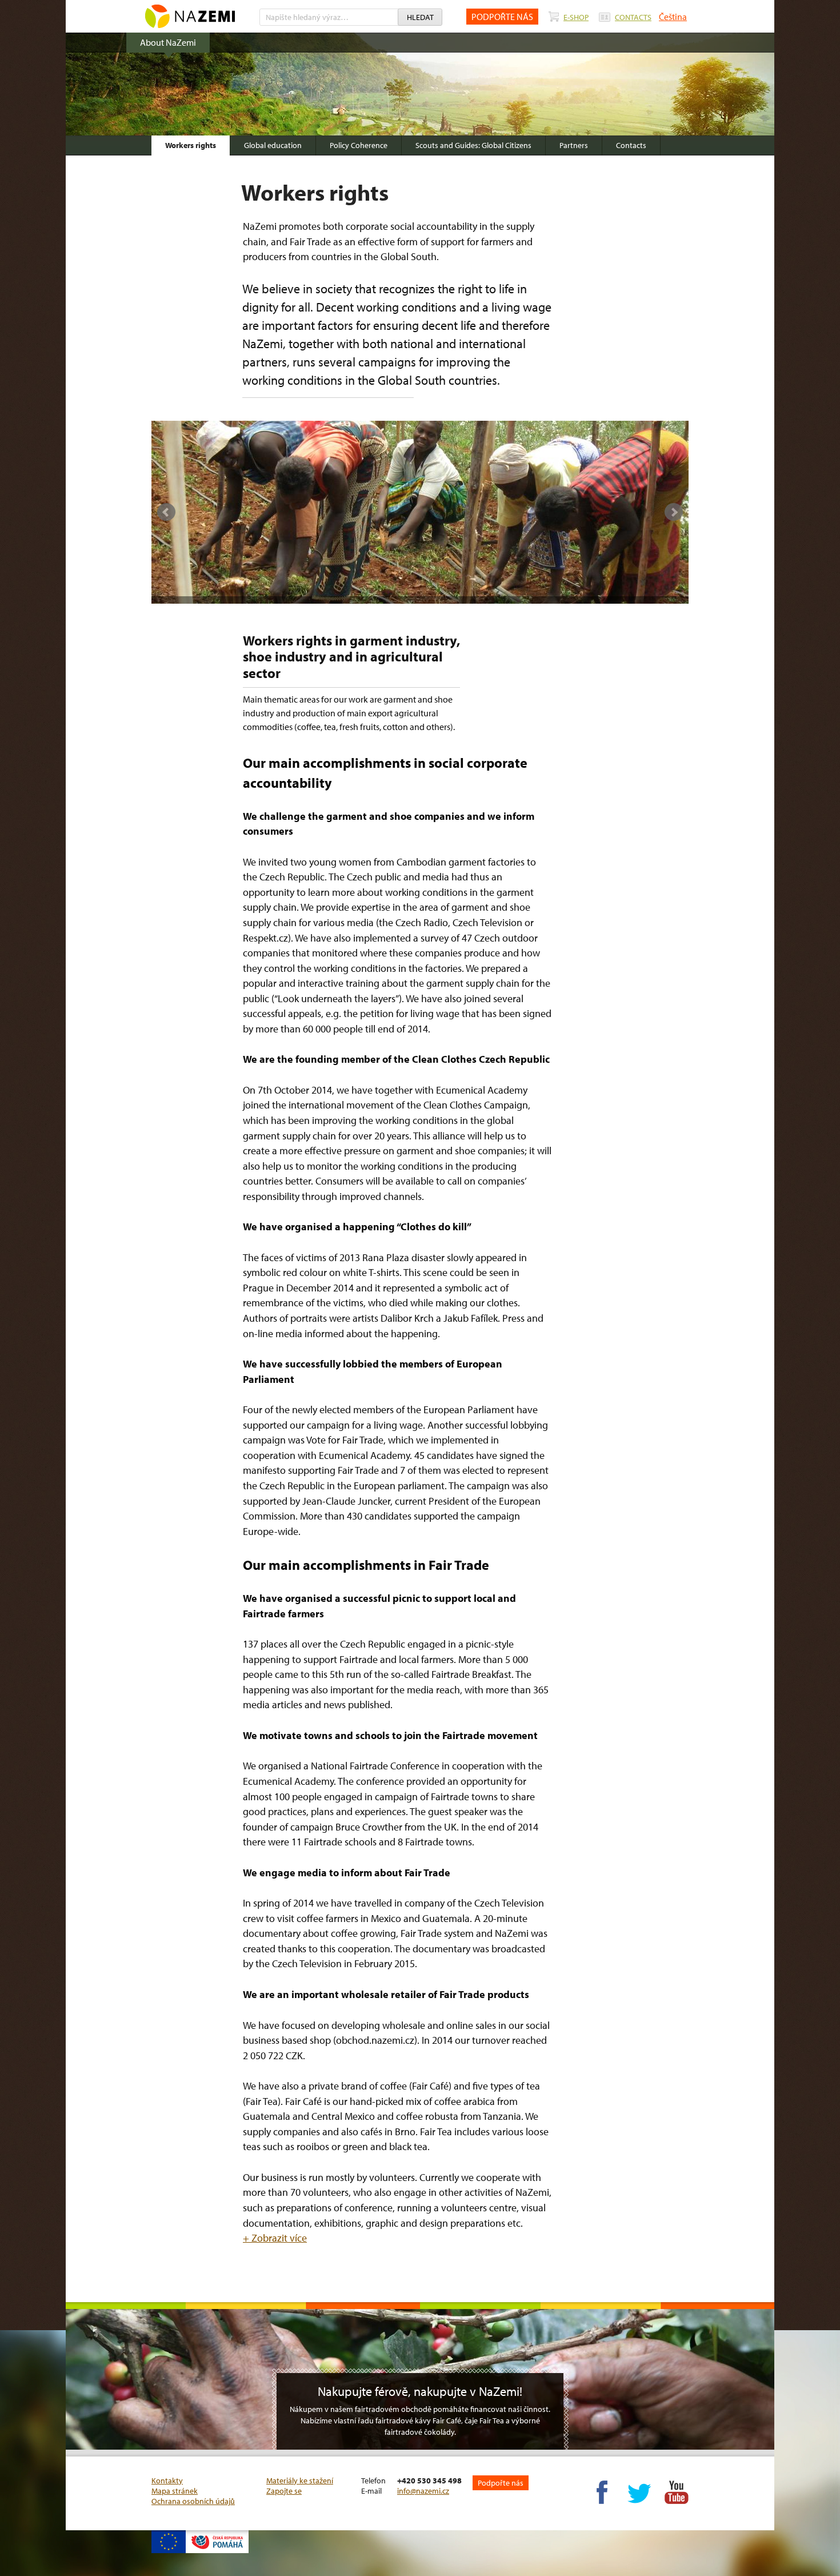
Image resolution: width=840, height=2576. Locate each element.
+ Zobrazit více (275, 2238)
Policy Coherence (359, 145)
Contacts (631, 145)
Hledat (420, 17)
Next (674, 512)
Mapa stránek (175, 2491)
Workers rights (191, 145)
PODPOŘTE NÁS (502, 17)
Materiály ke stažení (300, 2481)
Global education (273, 145)
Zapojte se (284, 2491)
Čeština (673, 17)
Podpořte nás (501, 2483)
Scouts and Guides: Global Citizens (473, 145)
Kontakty (167, 2481)
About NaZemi (168, 42)
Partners (574, 145)
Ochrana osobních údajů (193, 2501)
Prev (166, 512)
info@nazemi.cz (423, 2491)
